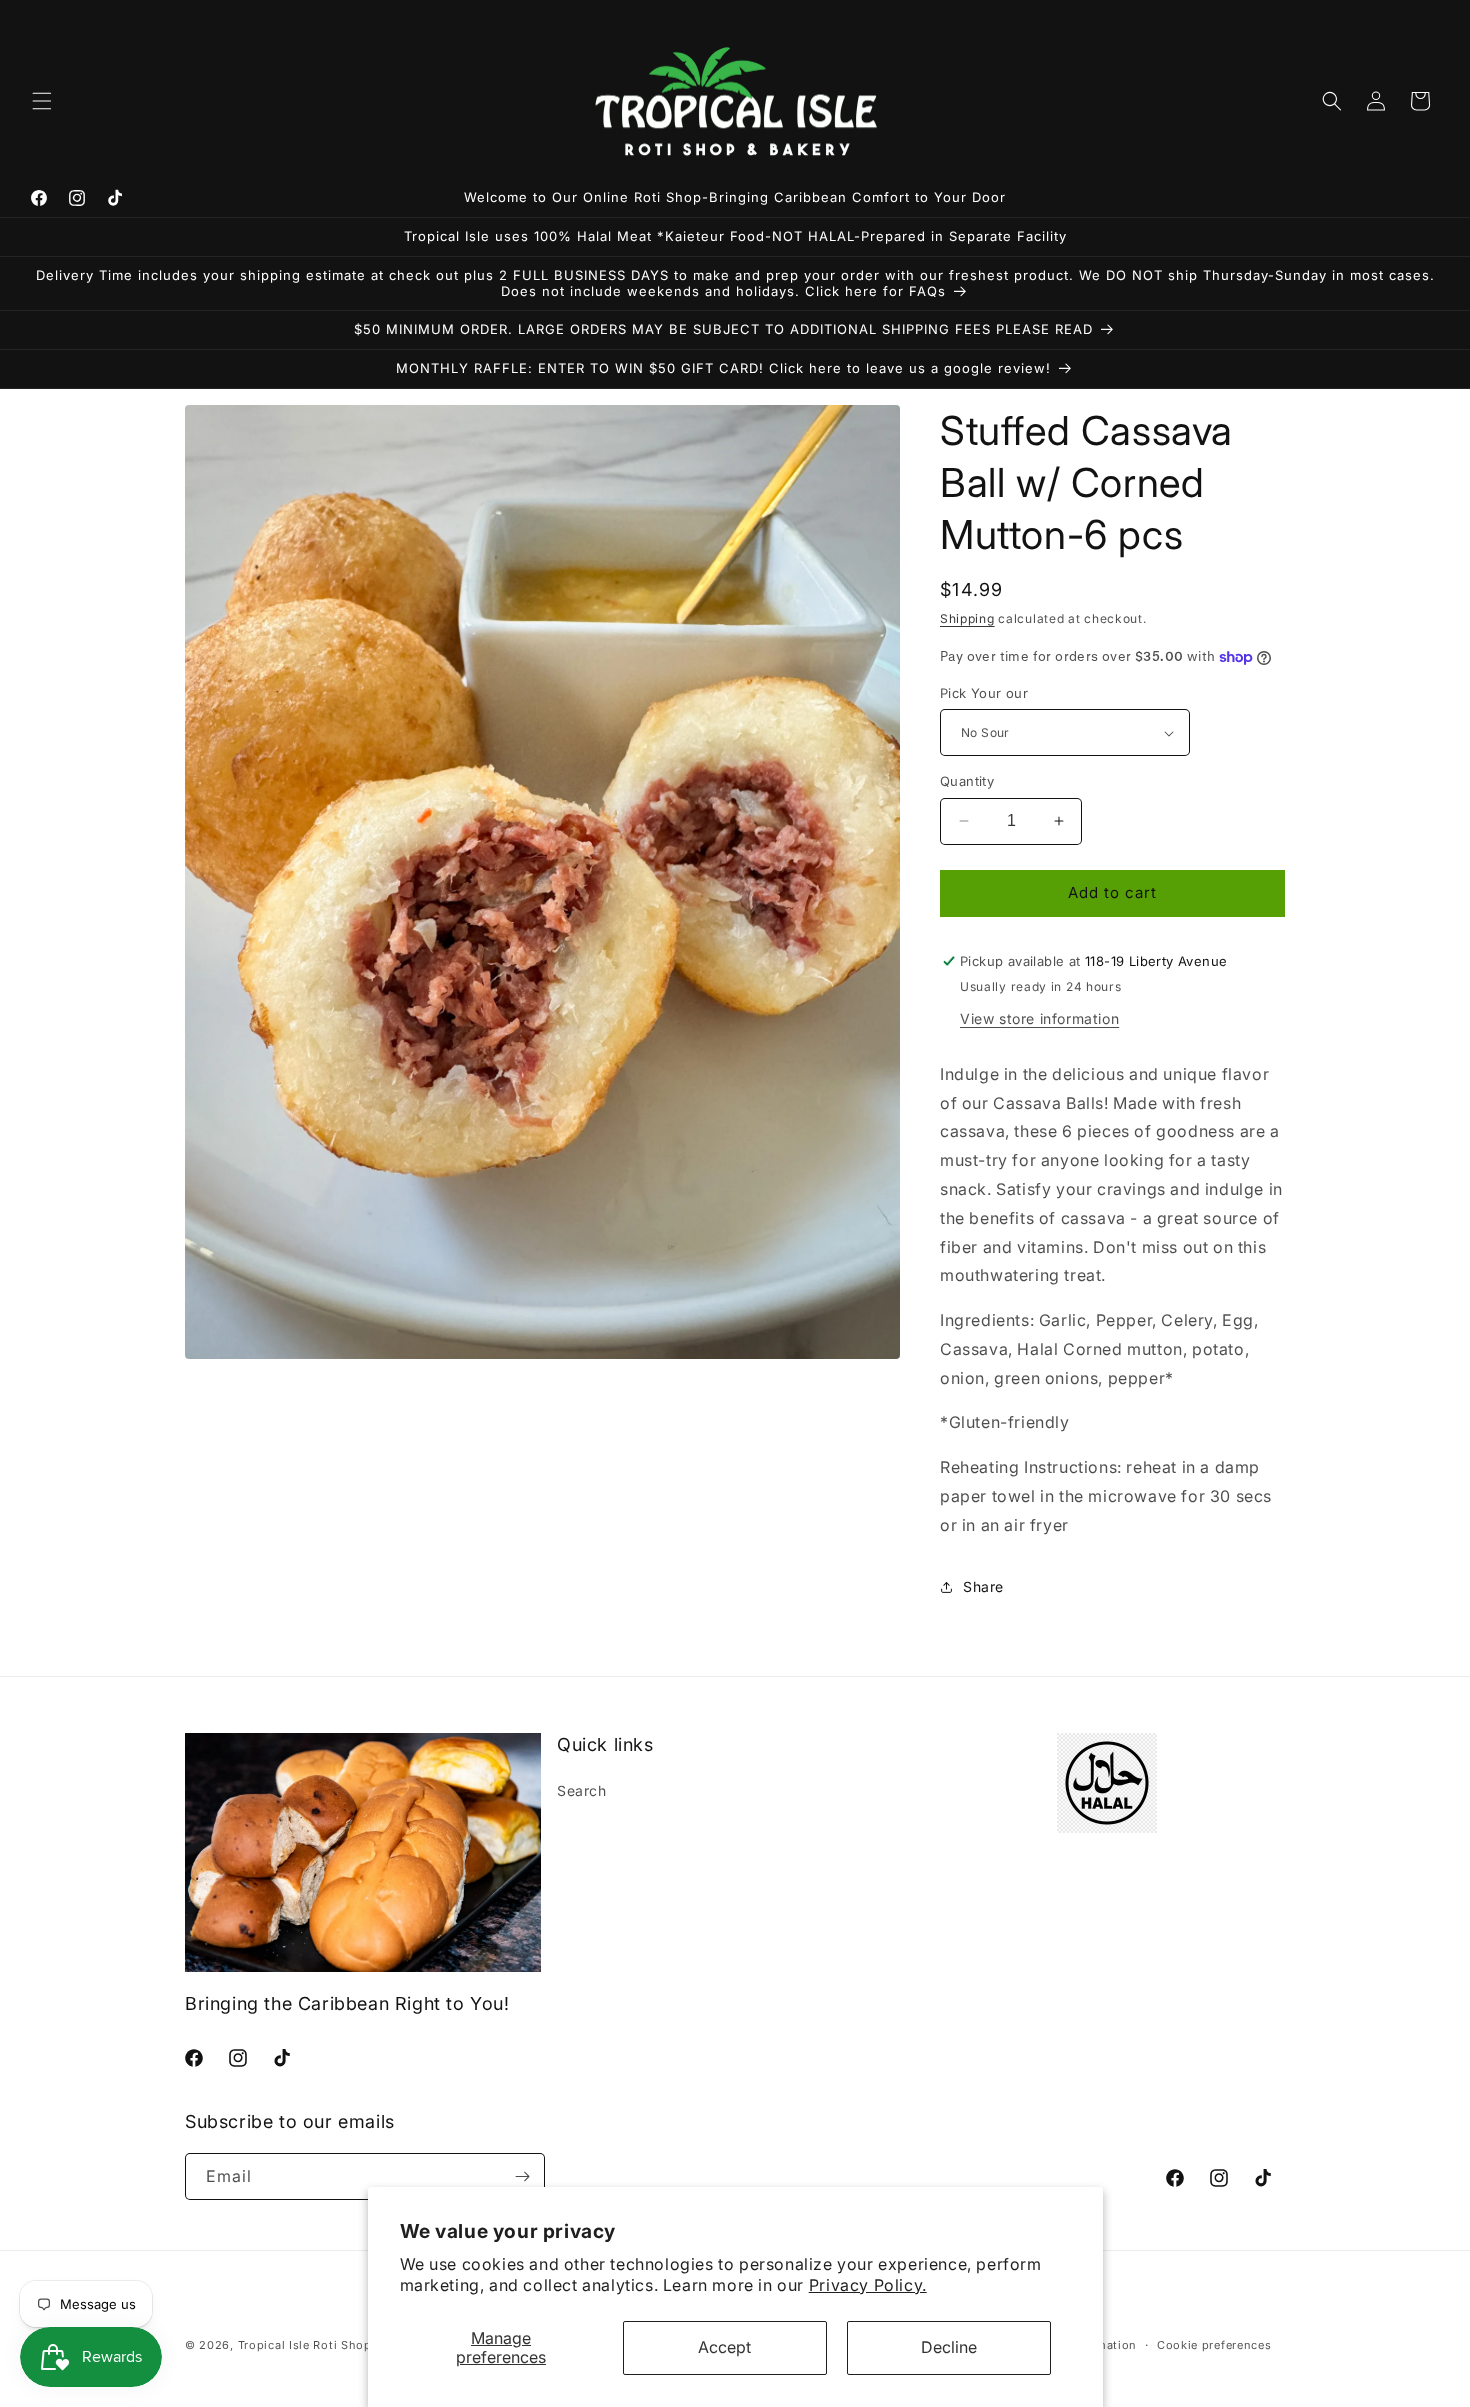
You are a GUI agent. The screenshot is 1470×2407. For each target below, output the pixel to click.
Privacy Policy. (868, 2285)
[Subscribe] (522, 2176)
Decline (949, 2347)
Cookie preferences (1214, 2345)
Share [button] (983, 1586)
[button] (42, 101)
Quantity (967, 781)
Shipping (967, 618)
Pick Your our (984, 693)
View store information (1039, 1018)
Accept (724, 2347)
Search (582, 1790)
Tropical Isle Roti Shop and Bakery (339, 2345)
